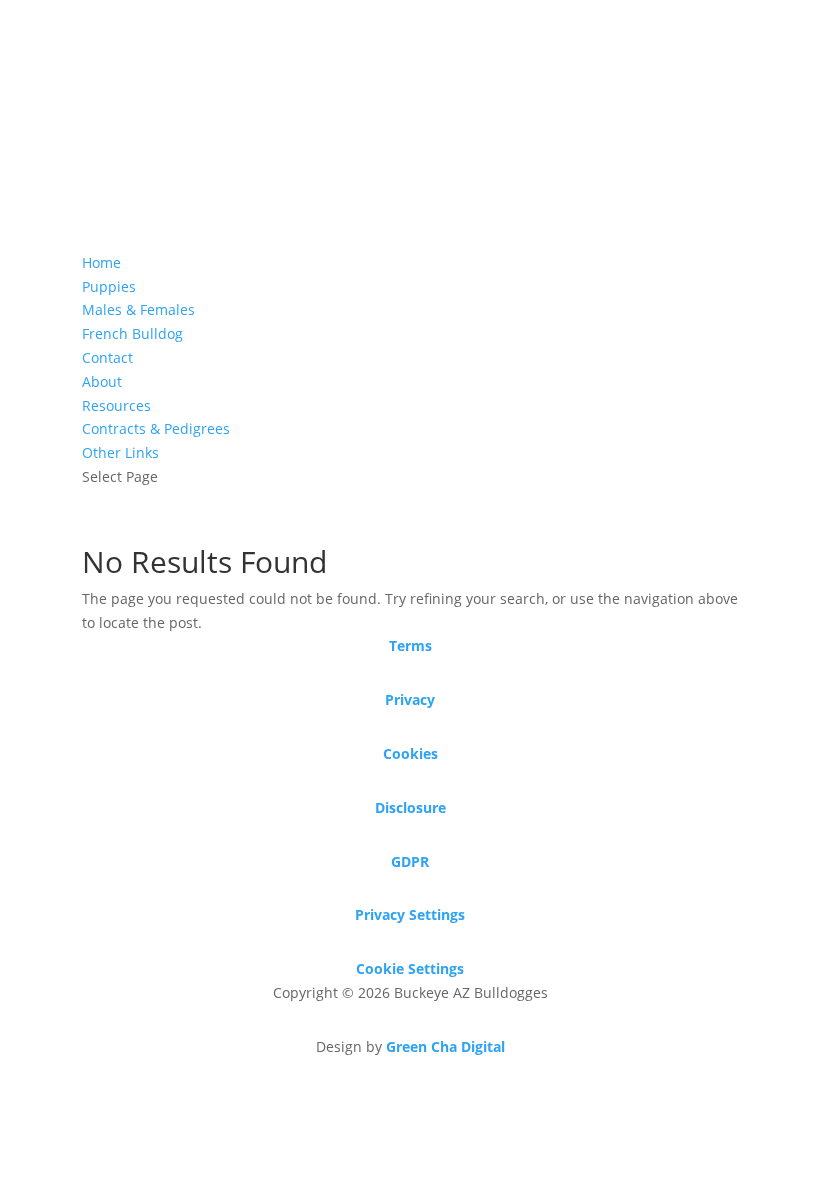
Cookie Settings (410, 968)
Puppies (109, 286)
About (102, 381)
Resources (116, 405)
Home (101, 262)
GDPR (410, 861)
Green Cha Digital (445, 1046)
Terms (410, 645)
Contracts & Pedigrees (156, 428)
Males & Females (138, 309)
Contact (107, 357)
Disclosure (410, 807)
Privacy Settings (410, 914)
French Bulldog (132, 333)
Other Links (120, 452)
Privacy (410, 699)
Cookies (410, 753)
